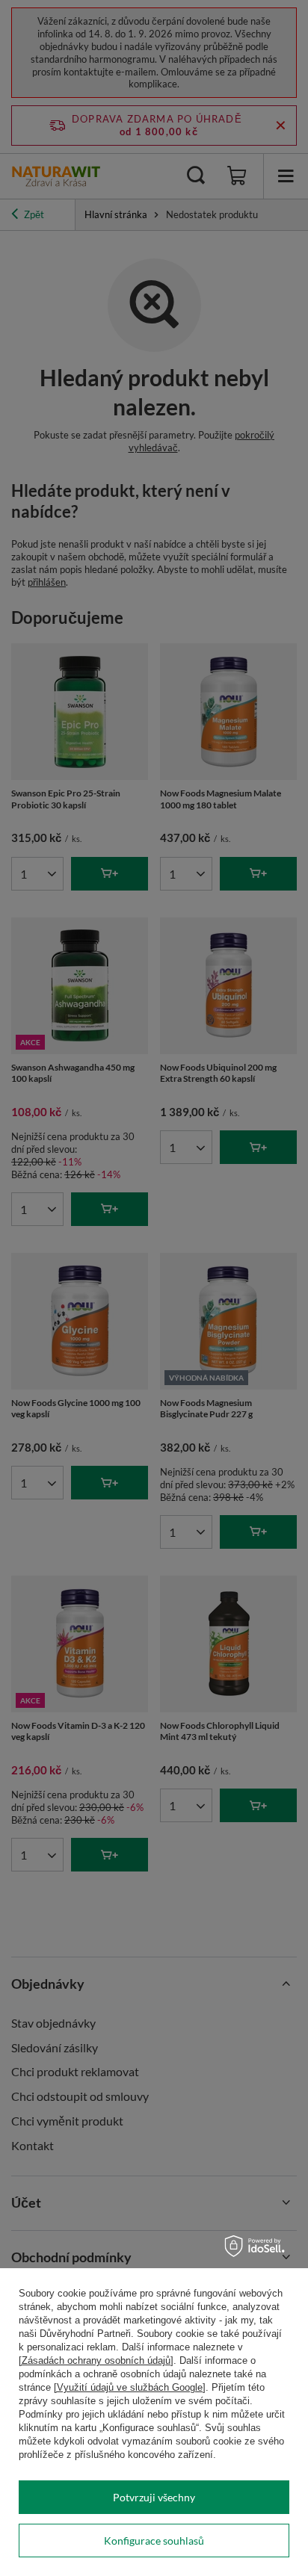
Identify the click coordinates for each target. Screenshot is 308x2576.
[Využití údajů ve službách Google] (130, 2387)
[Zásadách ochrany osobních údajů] (96, 2360)
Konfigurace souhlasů (154, 2541)
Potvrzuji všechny (154, 2497)
